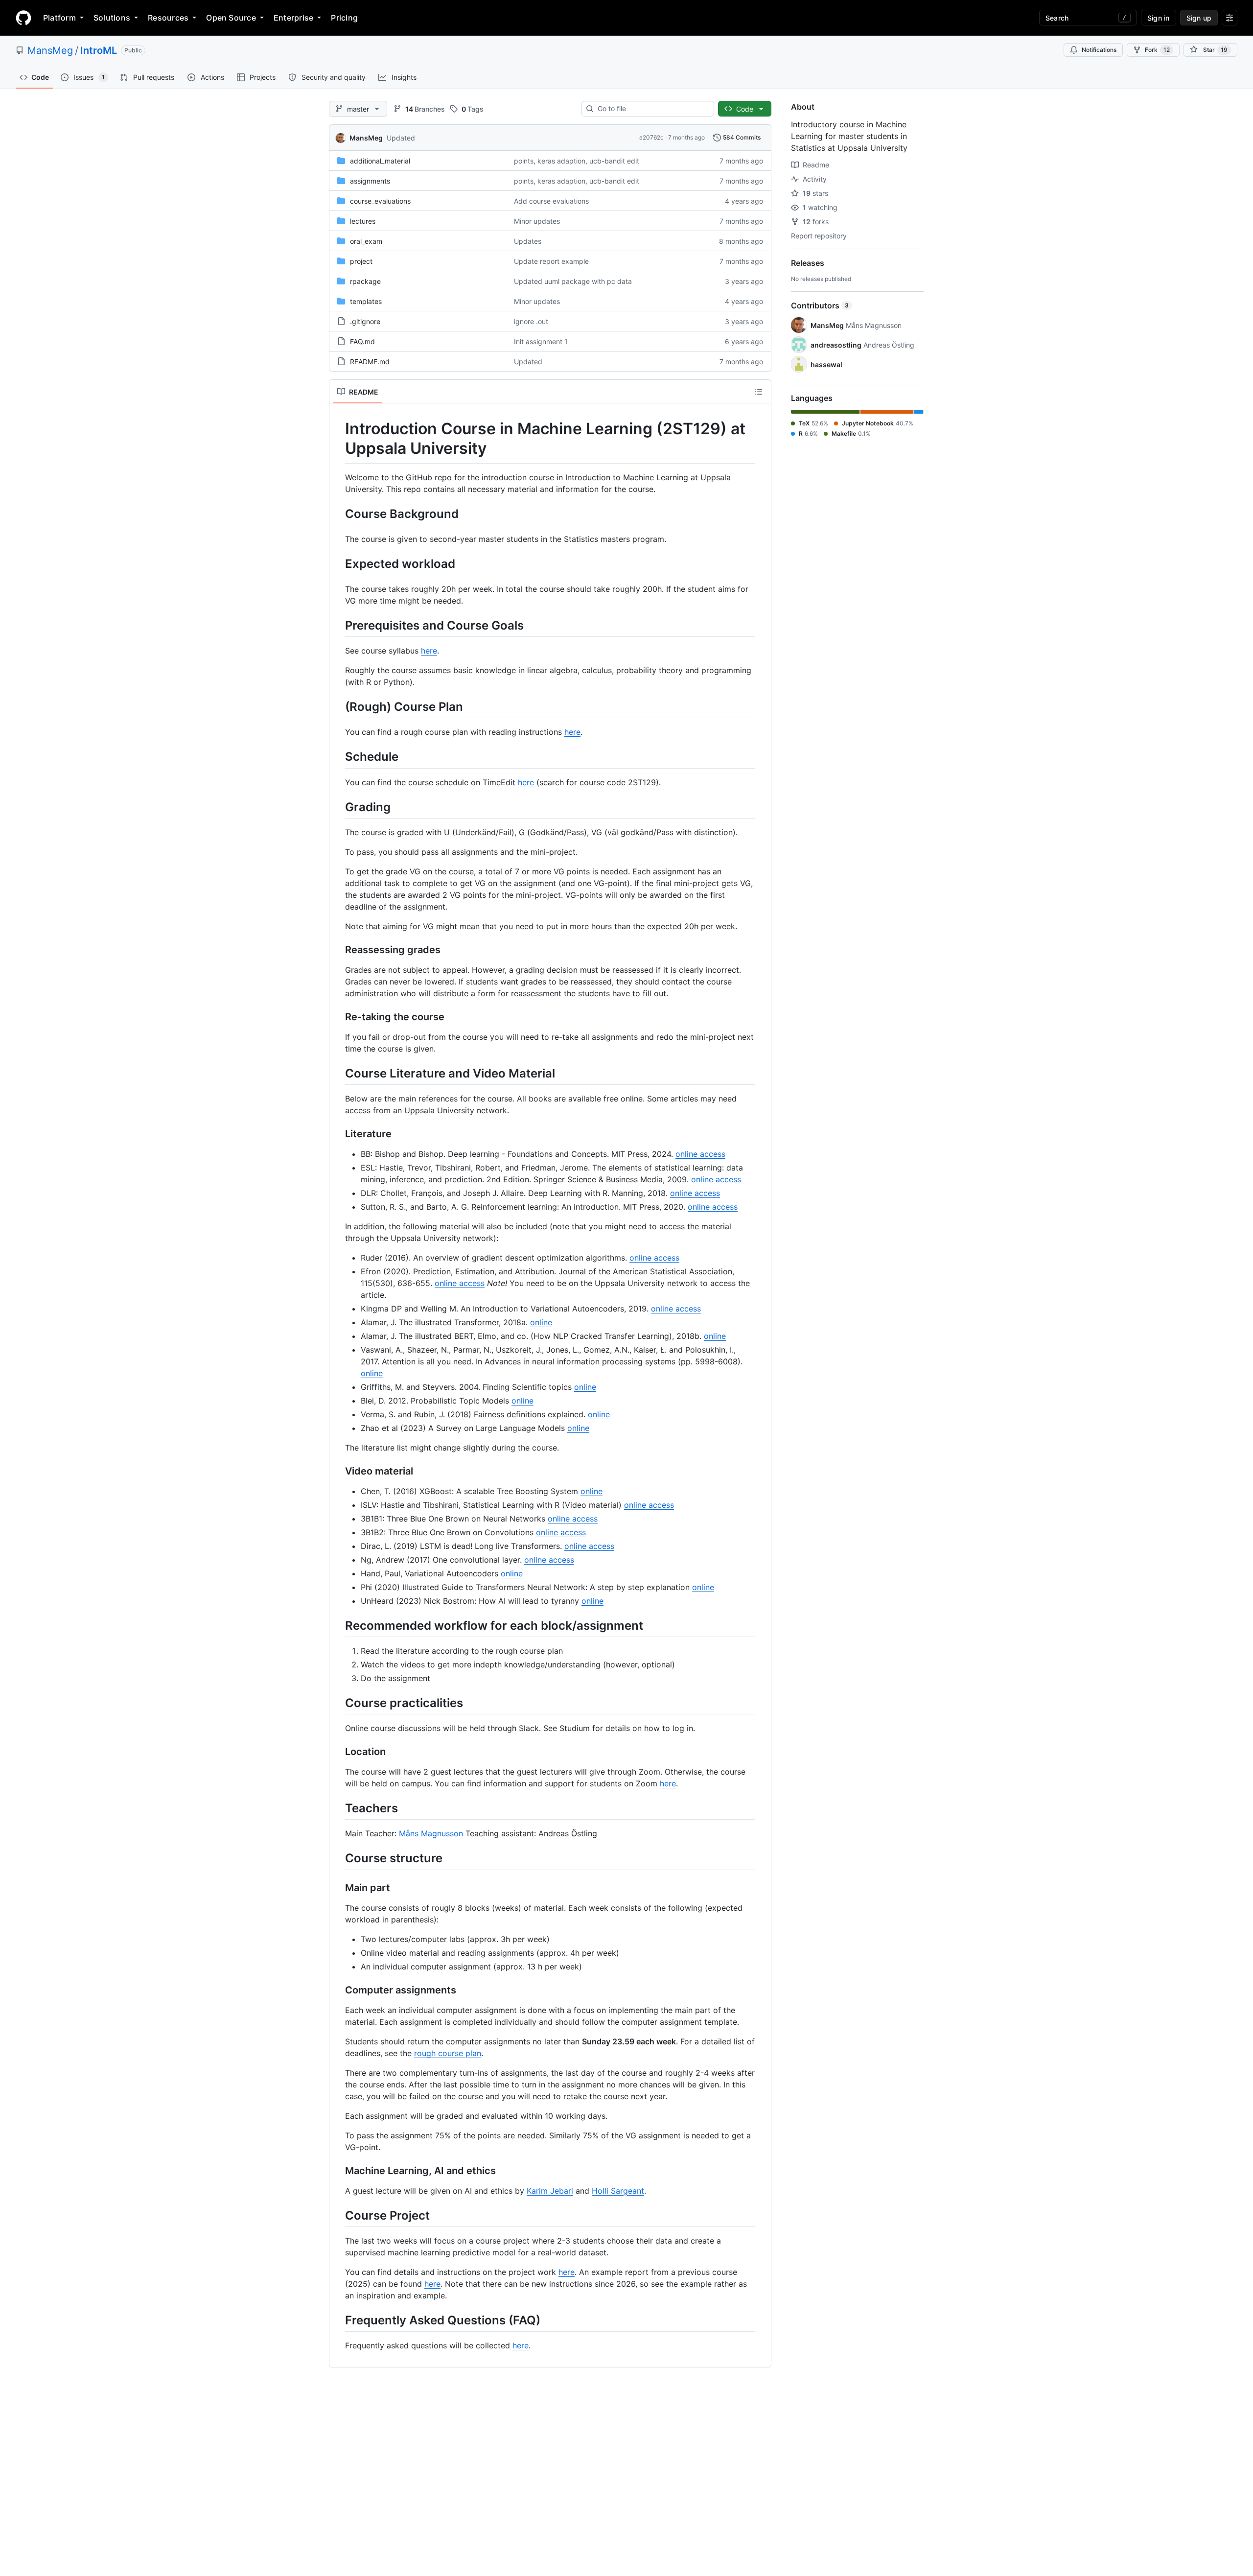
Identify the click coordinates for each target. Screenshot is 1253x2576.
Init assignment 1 (541, 341)
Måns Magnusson (431, 1833)
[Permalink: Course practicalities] (338, 1703)
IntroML (99, 50)
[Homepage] (23, 18)
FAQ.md (362, 341)
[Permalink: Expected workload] (338, 563)
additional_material (380, 161)
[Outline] (759, 392)
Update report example (551, 261)
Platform (59, 18)
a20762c (651, 137)
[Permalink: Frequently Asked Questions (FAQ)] (338, 2320)
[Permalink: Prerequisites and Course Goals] (338, 625)
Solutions (112, 18)
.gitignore (365, 321)
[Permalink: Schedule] (338, 757)
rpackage (365, 281)
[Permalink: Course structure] (338, 1858)
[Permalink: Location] (338, 1752)
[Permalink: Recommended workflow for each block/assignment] (338, 1625)
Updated (401, 138)
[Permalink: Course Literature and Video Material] (338, 1073)
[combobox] (652, 109)
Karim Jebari (550, 2191)
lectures (363, 221)
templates (366, 301)
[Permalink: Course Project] (338, 2215)
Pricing (344, 18)
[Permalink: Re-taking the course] (338, 1017)
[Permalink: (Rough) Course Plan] (338, 706)
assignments (370, 181)
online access (700, 1154)
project (361, 261)
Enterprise (293, 18)
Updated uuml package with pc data (573, 281)
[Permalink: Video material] (338, 1471)
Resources (168, 18)
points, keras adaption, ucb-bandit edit (577, 161)
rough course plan (448, 2053)
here (429, 651)
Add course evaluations (551, 201)
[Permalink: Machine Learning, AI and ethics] (338, 2171)
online (541, 1322)
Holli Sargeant (618, 2191)
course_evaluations (380, 201)
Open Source (231, 18)
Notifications (1099, 50)
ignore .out (531, 321)
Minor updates (537, 221)
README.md (370, 362)
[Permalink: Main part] (338, 1888)
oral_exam (366, 241)
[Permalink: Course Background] (338, 514)
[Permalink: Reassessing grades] (338, 950)
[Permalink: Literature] (338, 1134)
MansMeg (50, 50)
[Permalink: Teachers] (338, 1808)
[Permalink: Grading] (338, 807)
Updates (528, 241)
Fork (1157, 50)
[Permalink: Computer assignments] (338, 1990)
